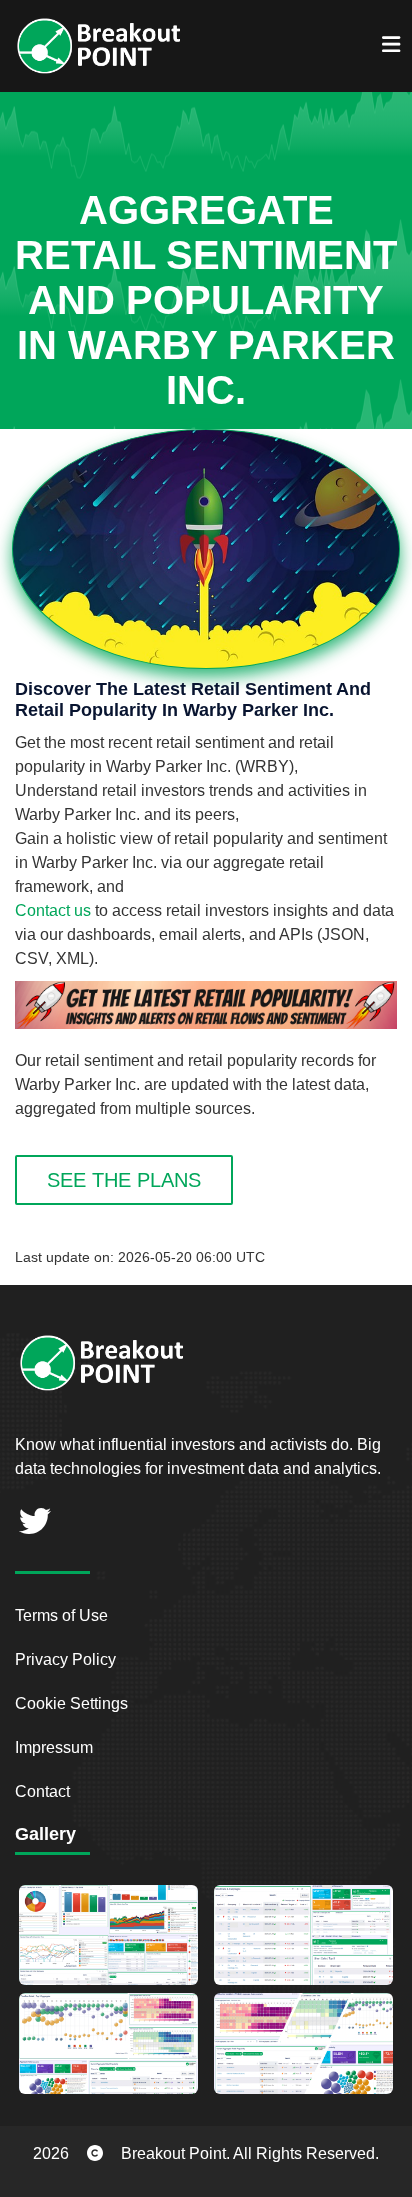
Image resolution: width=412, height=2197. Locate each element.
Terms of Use (61, 1615)
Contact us (53, 910)
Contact (42, 1791)
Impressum (54, 1747)
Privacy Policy (65, 1659)
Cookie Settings (71, 1703)
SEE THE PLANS (124, 1180)
